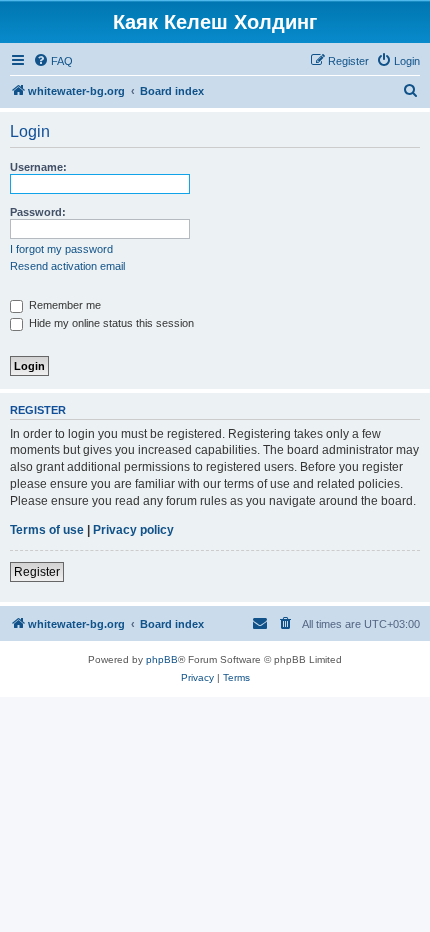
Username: (38, 167)
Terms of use (47, 530)
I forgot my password (61, 249)
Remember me (63, 305)
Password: (38, 212)
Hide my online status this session (110, 323)
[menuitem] (53, 61)
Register (37, 572)
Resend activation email (67, 266)
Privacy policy (133, 530)
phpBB (162, 659)
